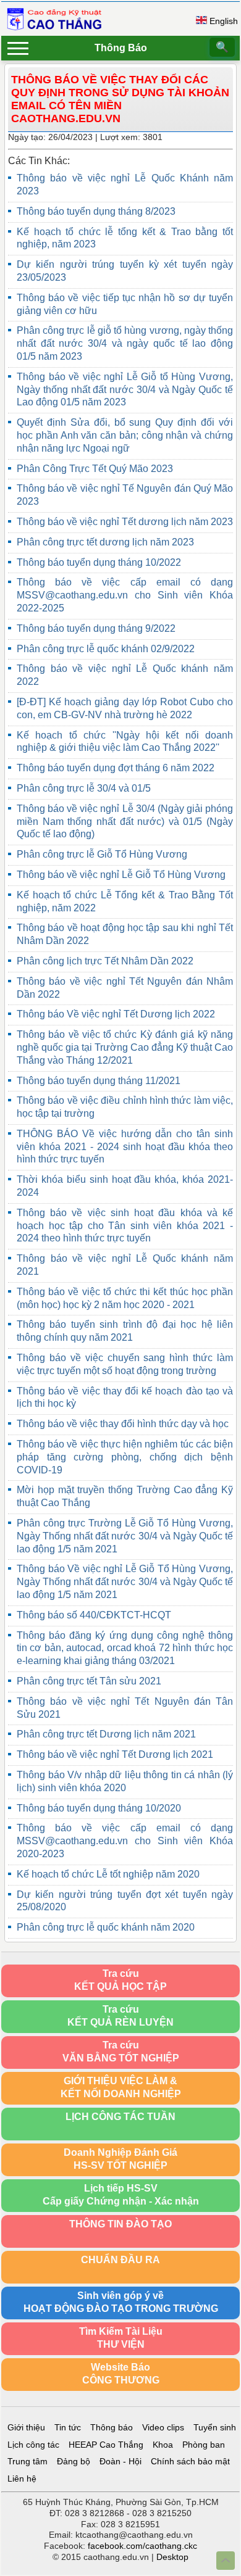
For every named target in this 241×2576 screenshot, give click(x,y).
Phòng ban (204, 2445)
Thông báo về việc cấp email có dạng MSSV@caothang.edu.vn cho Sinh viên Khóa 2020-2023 (125, 1841)
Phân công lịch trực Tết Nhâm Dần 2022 (105, 961)
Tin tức (68, 2428)
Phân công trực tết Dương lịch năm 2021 (106, 1734)
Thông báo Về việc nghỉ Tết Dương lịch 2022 (116, 1014)
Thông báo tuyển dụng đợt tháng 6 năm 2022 (116, 768)
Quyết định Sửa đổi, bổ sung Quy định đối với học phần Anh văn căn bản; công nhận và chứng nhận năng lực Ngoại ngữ (125, 435)
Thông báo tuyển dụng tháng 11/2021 (99, 1081)
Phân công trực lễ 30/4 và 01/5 (84, 788)
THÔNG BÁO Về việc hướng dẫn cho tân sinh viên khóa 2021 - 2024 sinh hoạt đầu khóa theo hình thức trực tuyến (125, 1147)
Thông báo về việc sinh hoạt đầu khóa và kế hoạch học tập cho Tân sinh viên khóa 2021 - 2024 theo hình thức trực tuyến (125, 1226)
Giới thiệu (26, 2428)
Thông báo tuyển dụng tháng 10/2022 (99, 562)
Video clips (163, 2428)
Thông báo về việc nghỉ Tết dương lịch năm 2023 (125, 522)
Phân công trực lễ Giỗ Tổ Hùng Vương (102, 854)
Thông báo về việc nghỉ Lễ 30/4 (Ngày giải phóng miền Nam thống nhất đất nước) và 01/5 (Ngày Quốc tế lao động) (125, 822)
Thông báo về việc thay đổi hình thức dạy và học (123, 1424)
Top (226, 2561)
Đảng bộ (74, 2462)
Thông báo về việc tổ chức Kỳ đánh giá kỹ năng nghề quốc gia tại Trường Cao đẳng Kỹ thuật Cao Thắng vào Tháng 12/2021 (125, 1047)
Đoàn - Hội (120, 2462)
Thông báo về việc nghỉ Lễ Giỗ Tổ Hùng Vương (121, 875)
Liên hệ (22, 2479)
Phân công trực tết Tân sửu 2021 (89, 1681)
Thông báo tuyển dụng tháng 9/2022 (96, 628)
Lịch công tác (33, 2445)
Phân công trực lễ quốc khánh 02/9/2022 (106, 649)
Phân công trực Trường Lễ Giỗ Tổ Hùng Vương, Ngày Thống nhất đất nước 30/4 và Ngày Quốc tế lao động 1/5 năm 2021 (125, 1536)
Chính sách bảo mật (190, 2462)
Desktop (172, 2557)
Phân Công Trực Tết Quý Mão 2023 (95, 469)
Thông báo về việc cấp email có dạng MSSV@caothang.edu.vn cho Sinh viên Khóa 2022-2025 (125, 595)
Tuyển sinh (215, 2428)
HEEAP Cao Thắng (106, 2445)
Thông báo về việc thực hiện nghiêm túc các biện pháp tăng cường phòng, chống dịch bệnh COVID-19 (125, 1457)
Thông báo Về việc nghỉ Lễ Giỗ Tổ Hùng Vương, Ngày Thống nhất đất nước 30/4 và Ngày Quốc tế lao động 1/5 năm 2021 (125, 1582)
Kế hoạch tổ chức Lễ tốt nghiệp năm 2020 (108, 1874)
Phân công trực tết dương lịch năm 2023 (105, 542)
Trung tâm (27, 2462)
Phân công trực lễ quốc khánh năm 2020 (106, 1927)
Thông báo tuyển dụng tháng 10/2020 (99, 1808)
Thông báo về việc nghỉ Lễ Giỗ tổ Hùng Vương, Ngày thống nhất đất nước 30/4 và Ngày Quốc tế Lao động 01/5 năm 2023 (125, 390)
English (224, 21)
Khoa (163, 2445)
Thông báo (112, 2428)
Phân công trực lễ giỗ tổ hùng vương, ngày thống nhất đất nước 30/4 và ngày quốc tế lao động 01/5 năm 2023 (125, 343)
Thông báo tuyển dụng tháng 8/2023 (96, 211)
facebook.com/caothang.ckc (142, 2546)
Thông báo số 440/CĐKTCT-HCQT (94, 1615)
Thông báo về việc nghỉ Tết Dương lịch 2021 (115, 1754)
